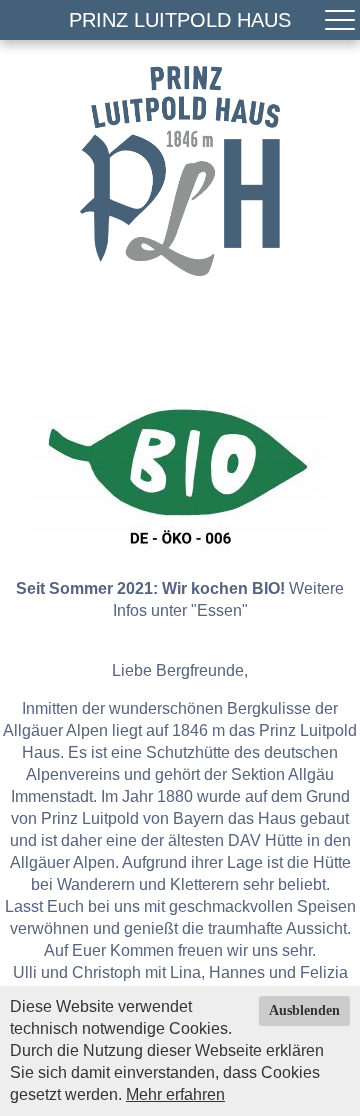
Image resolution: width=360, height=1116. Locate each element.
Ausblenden (304, 1010)
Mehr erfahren (175, 1094)
